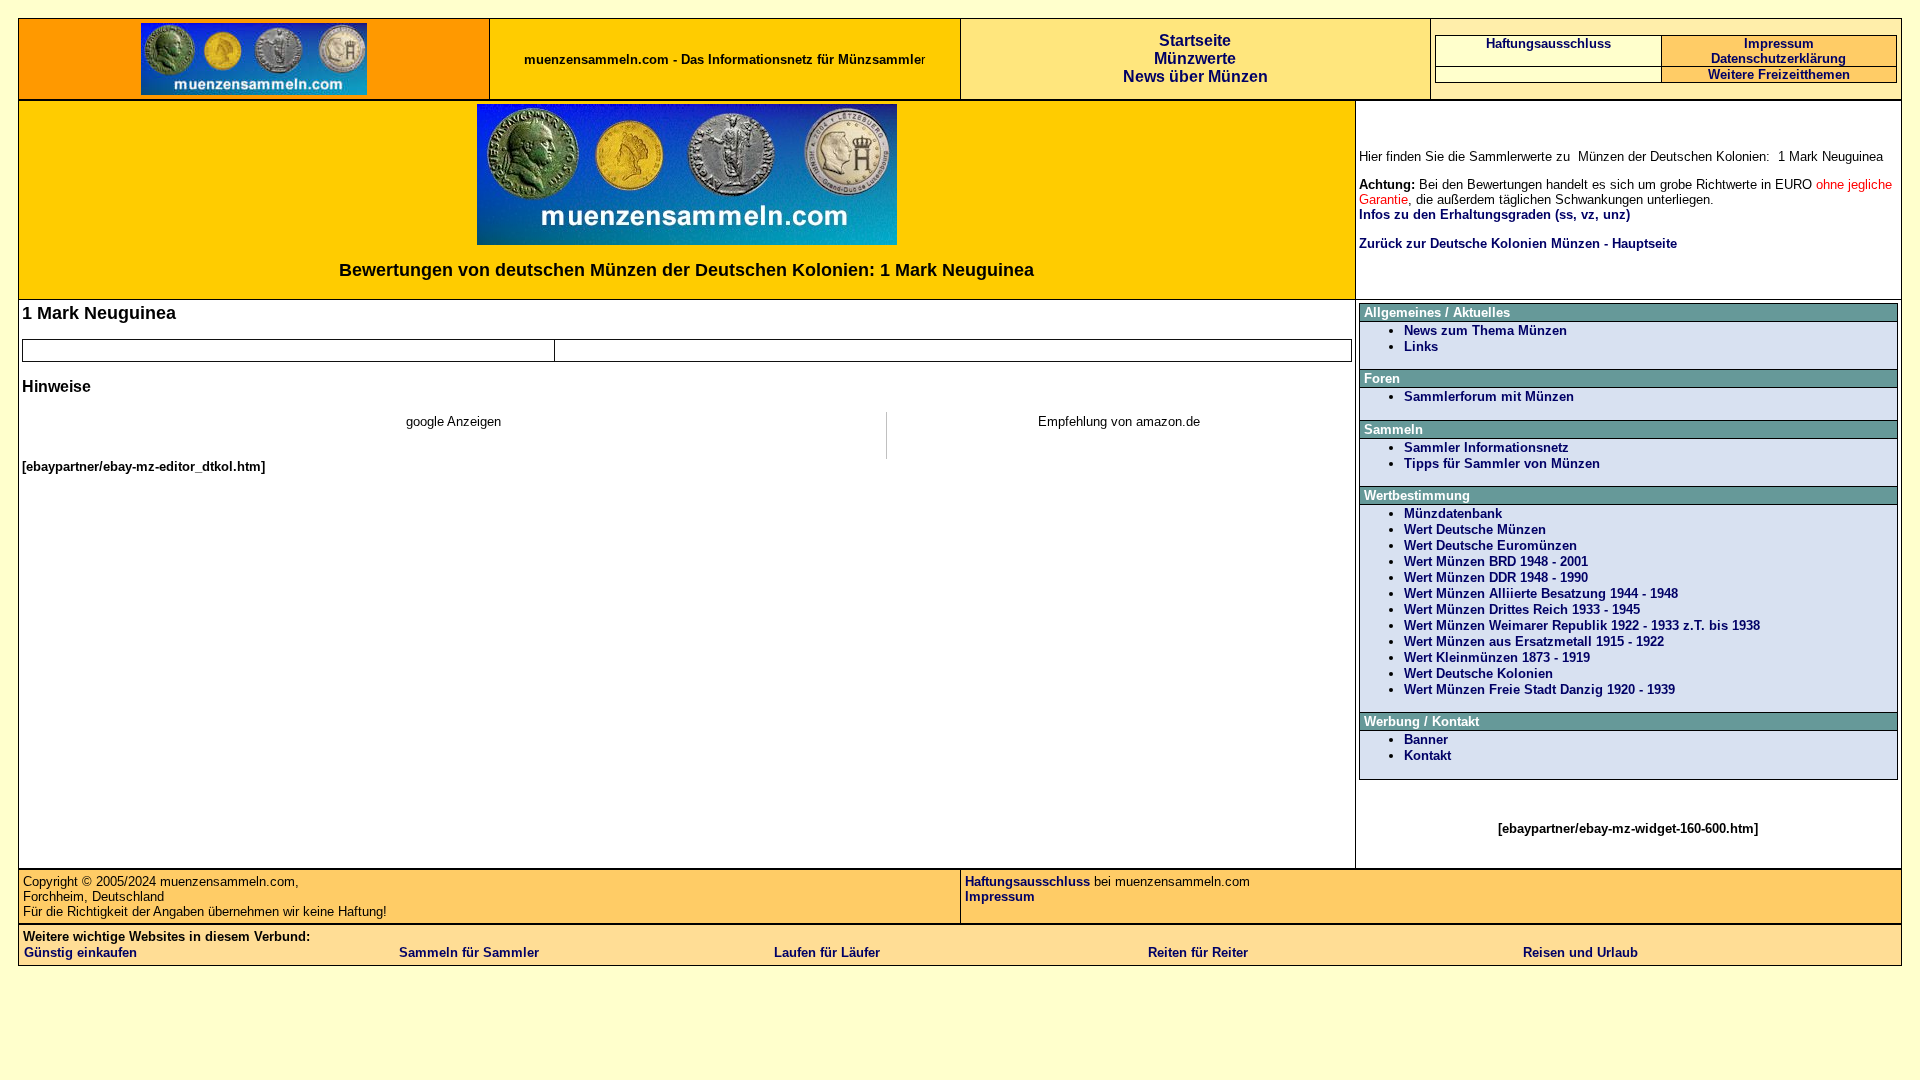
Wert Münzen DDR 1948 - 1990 (1496, 577)
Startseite (1195, 40)
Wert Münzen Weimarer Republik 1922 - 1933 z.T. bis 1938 (1582, 625)
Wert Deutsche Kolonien (1478, 673)
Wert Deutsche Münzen (1475, 529)
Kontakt (1427, 755)
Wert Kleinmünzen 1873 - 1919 (1497, 657)
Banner (1426, 739)
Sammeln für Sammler (469, 952)
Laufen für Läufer (827, 952)
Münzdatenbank (1453, 513)
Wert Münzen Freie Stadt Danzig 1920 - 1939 (1539, 689)
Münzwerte (1195, 58)
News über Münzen (1195, 76)
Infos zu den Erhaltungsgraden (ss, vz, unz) (1494, 214)
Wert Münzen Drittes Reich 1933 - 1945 (1522, 609)
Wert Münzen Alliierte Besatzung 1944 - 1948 (1541, 593)
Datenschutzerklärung (1778, 58)
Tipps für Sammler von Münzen (1502, 463)
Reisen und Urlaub (1580, 952)
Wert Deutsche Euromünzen (1490, 545)
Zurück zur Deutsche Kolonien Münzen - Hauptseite (1518, 243)
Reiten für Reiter (1198, 952)
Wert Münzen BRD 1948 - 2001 (1496, 561)
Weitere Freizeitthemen (1779, 74)
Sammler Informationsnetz (1486, 447)
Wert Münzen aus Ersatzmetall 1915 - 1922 (1534, 641)
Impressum (1779, 43)
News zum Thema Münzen (1485, 330)
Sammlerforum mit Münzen (1489, 396)
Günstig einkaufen (80, 952)
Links (1421, 346)
